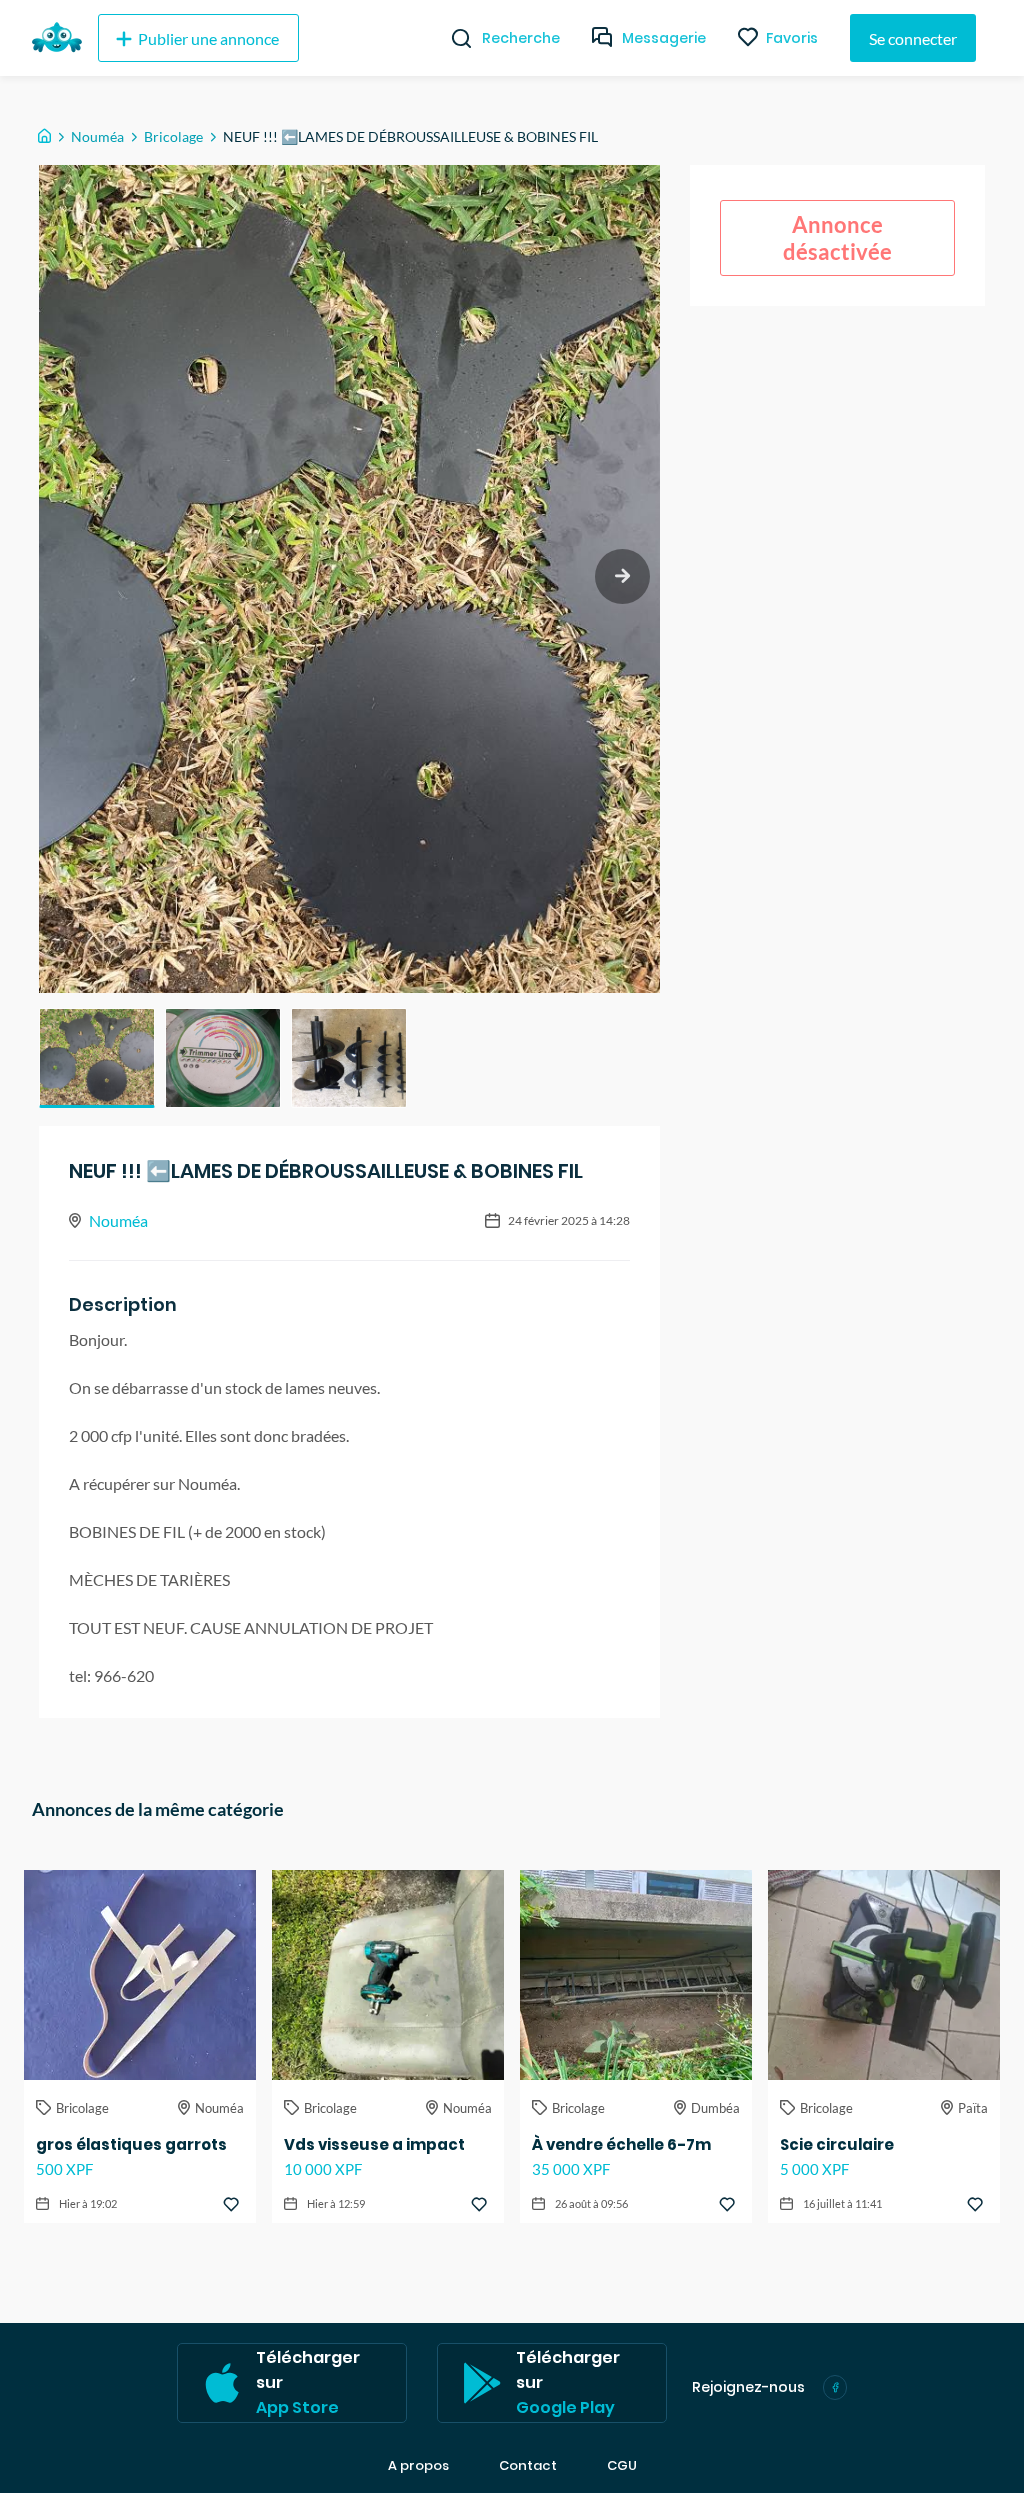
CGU (622, 2466)
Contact (528, 2466)
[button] (97, 1058)
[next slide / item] (622, 576)
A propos (418, 2466)
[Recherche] (453, 38)
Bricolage (173, 136)
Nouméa (97, 136)
